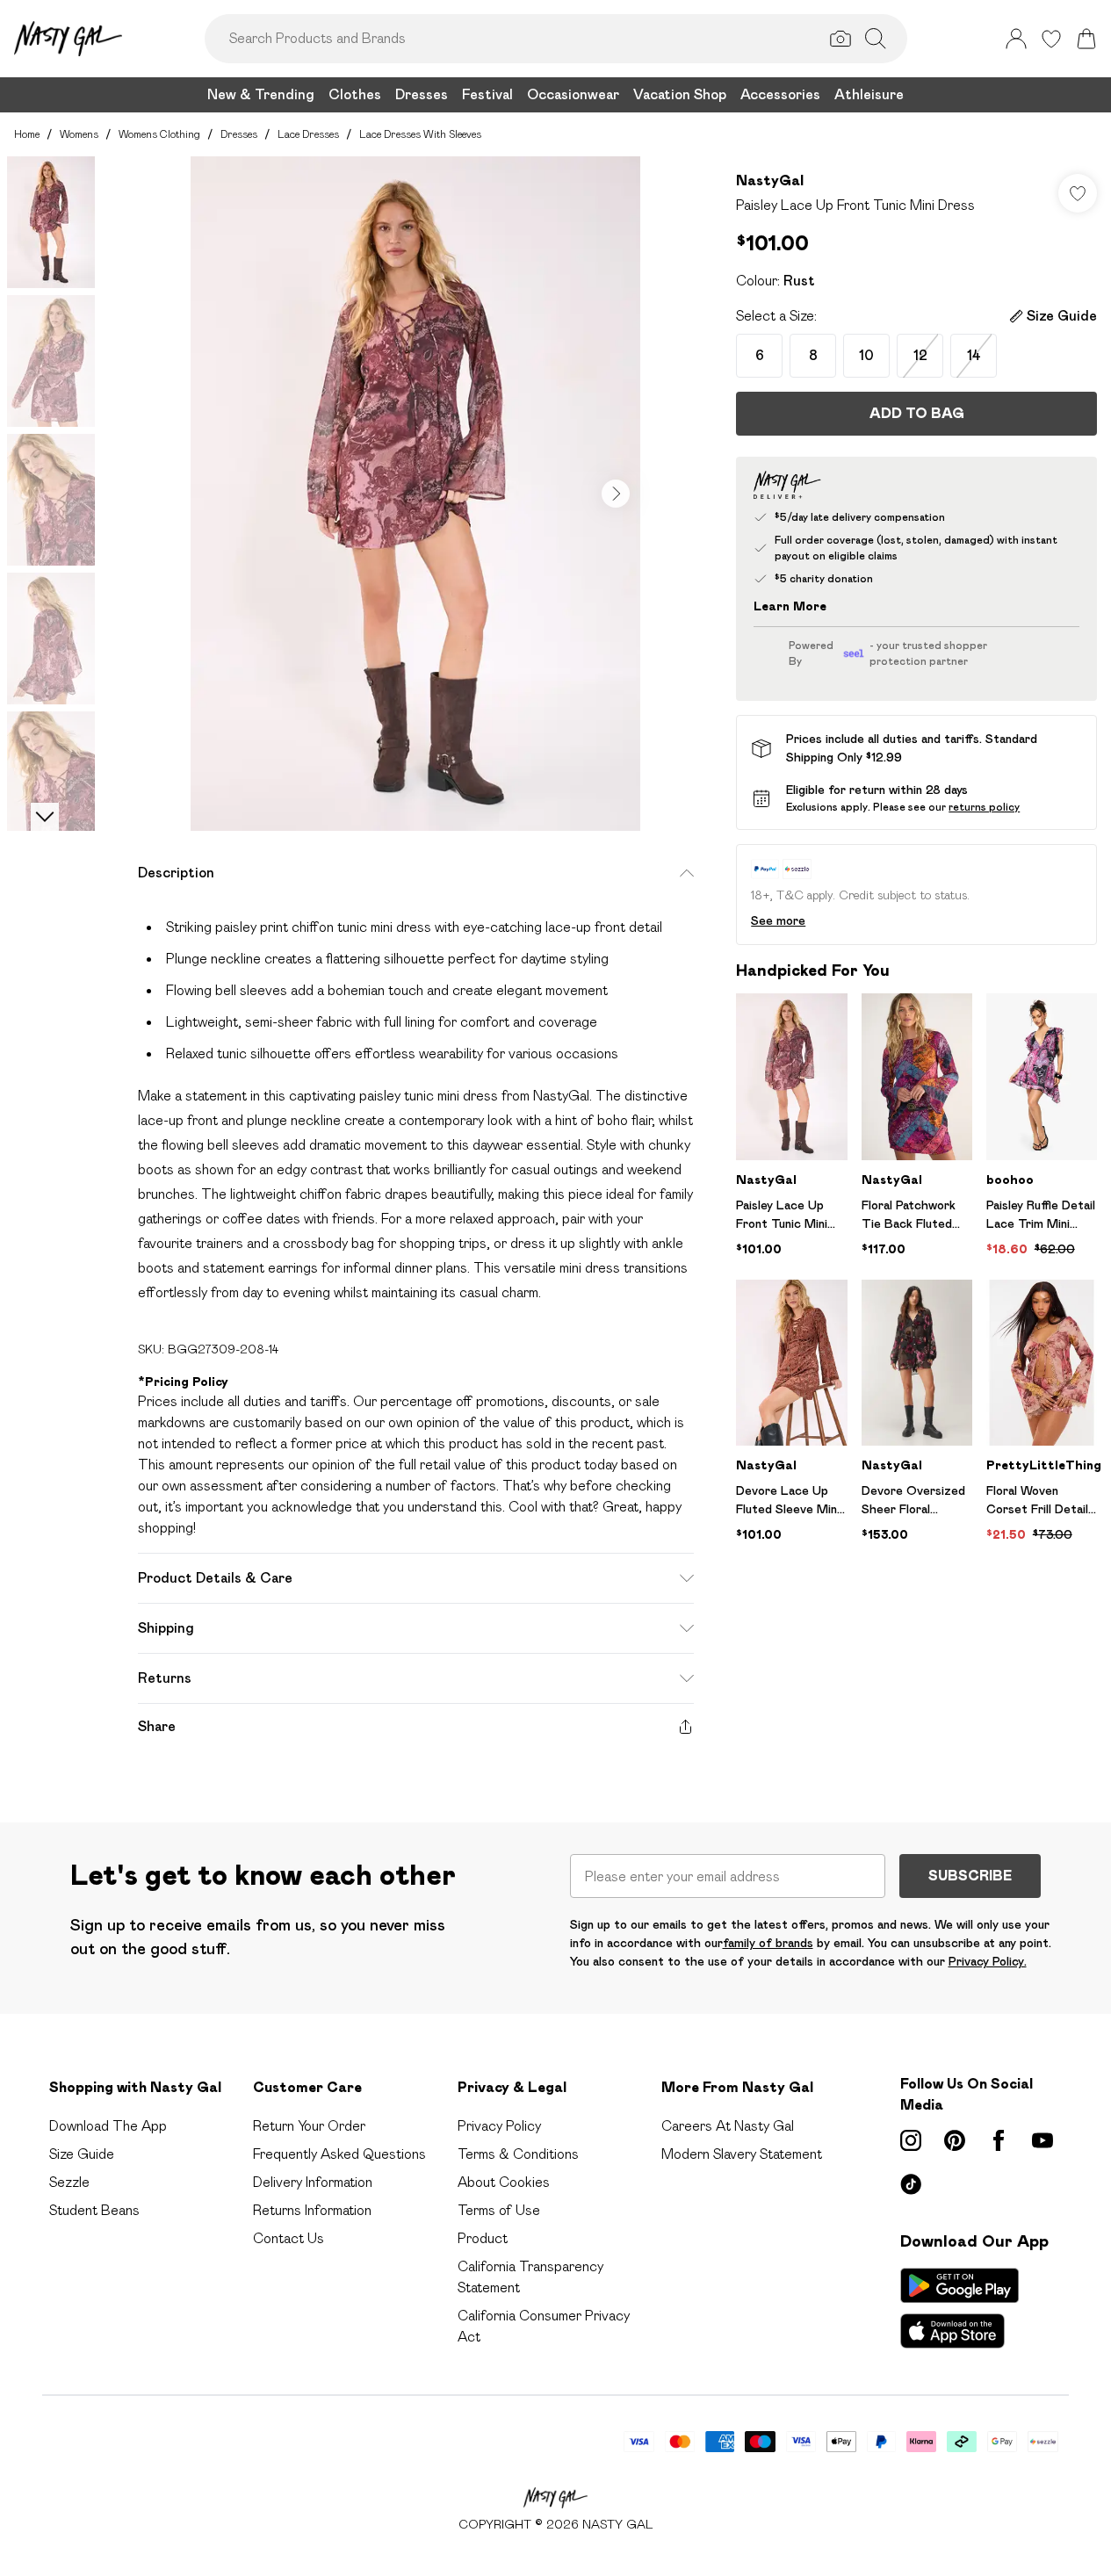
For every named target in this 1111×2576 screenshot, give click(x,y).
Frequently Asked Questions (339, 2154)
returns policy (984, 807)
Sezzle (69, 2182)
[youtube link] (1042, 2140)
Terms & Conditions (518, 2154)
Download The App (108, 2126)
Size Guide (82, 2154)
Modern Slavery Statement (742, 2154)
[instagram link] (911, 2140)
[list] (415, 494)
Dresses (239, 134)
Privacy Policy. (988, 1961)
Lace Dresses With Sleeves (420, 134)
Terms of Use (499, 2210)
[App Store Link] (959, 2308)
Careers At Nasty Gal (728, 2126)
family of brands (768, 1943)
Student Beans (94, 2210)
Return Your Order (309, 2126)
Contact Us (289, 2238)
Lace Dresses (308, 134)
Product (483, 2238)
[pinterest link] (955, 2140)
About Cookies (504, 2182)
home (27, 134)
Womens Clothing (159, 134)
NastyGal (770, 180)
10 (866, 355)
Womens (79, 134)
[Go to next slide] (616, 494)
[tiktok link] (911, 2184)
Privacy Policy (499, 2126)
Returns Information (312, 2210)
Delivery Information (313, 2182)
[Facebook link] (999, 2140)
